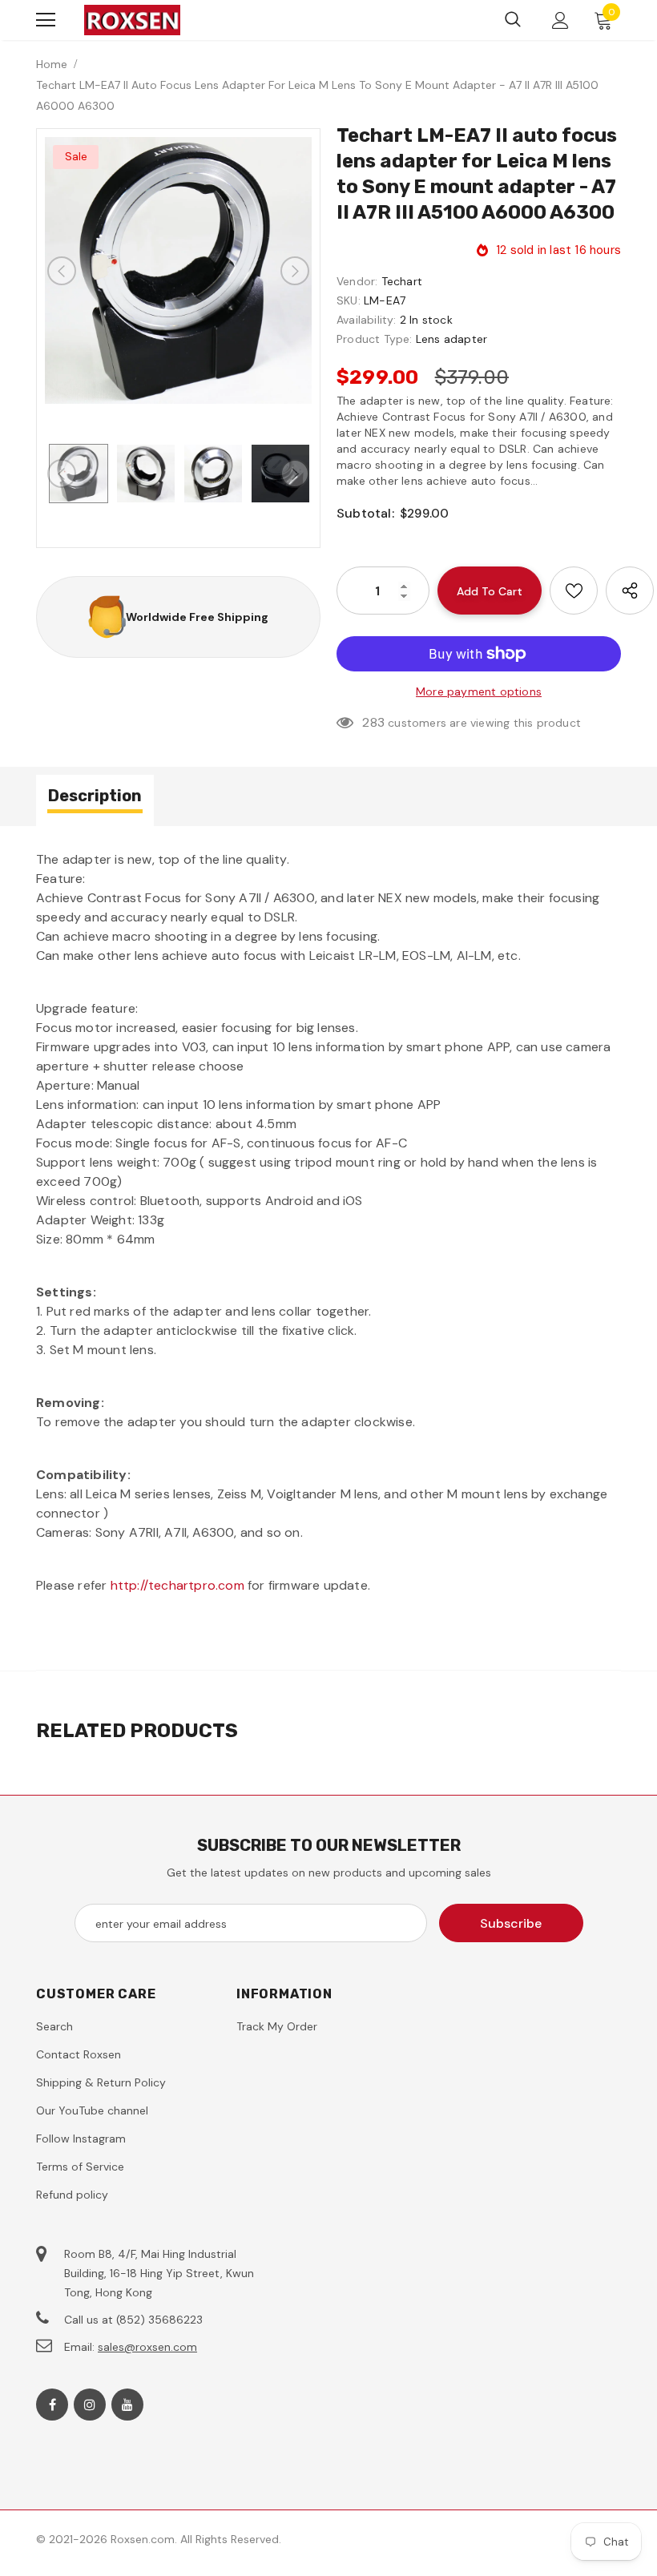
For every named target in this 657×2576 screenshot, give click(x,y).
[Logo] (132, 20)
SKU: (349, 300)
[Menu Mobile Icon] (46, 20)
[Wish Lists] (574, 591)
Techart (402, 281)
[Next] (295, 271)
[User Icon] (560, 20)
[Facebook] (52, 2405)
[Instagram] (90, 2405)
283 (373, 722)
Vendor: (357, 281)
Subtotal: (365, 513)
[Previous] (62, 271)
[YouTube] (127, 2405)
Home (52, 64)
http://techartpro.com (177, 1585)
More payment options (479, 691)
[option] (178, 270)
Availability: (367, 320)
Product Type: (375, 339)
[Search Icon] (513, 20)
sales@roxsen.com (147, 2347)
